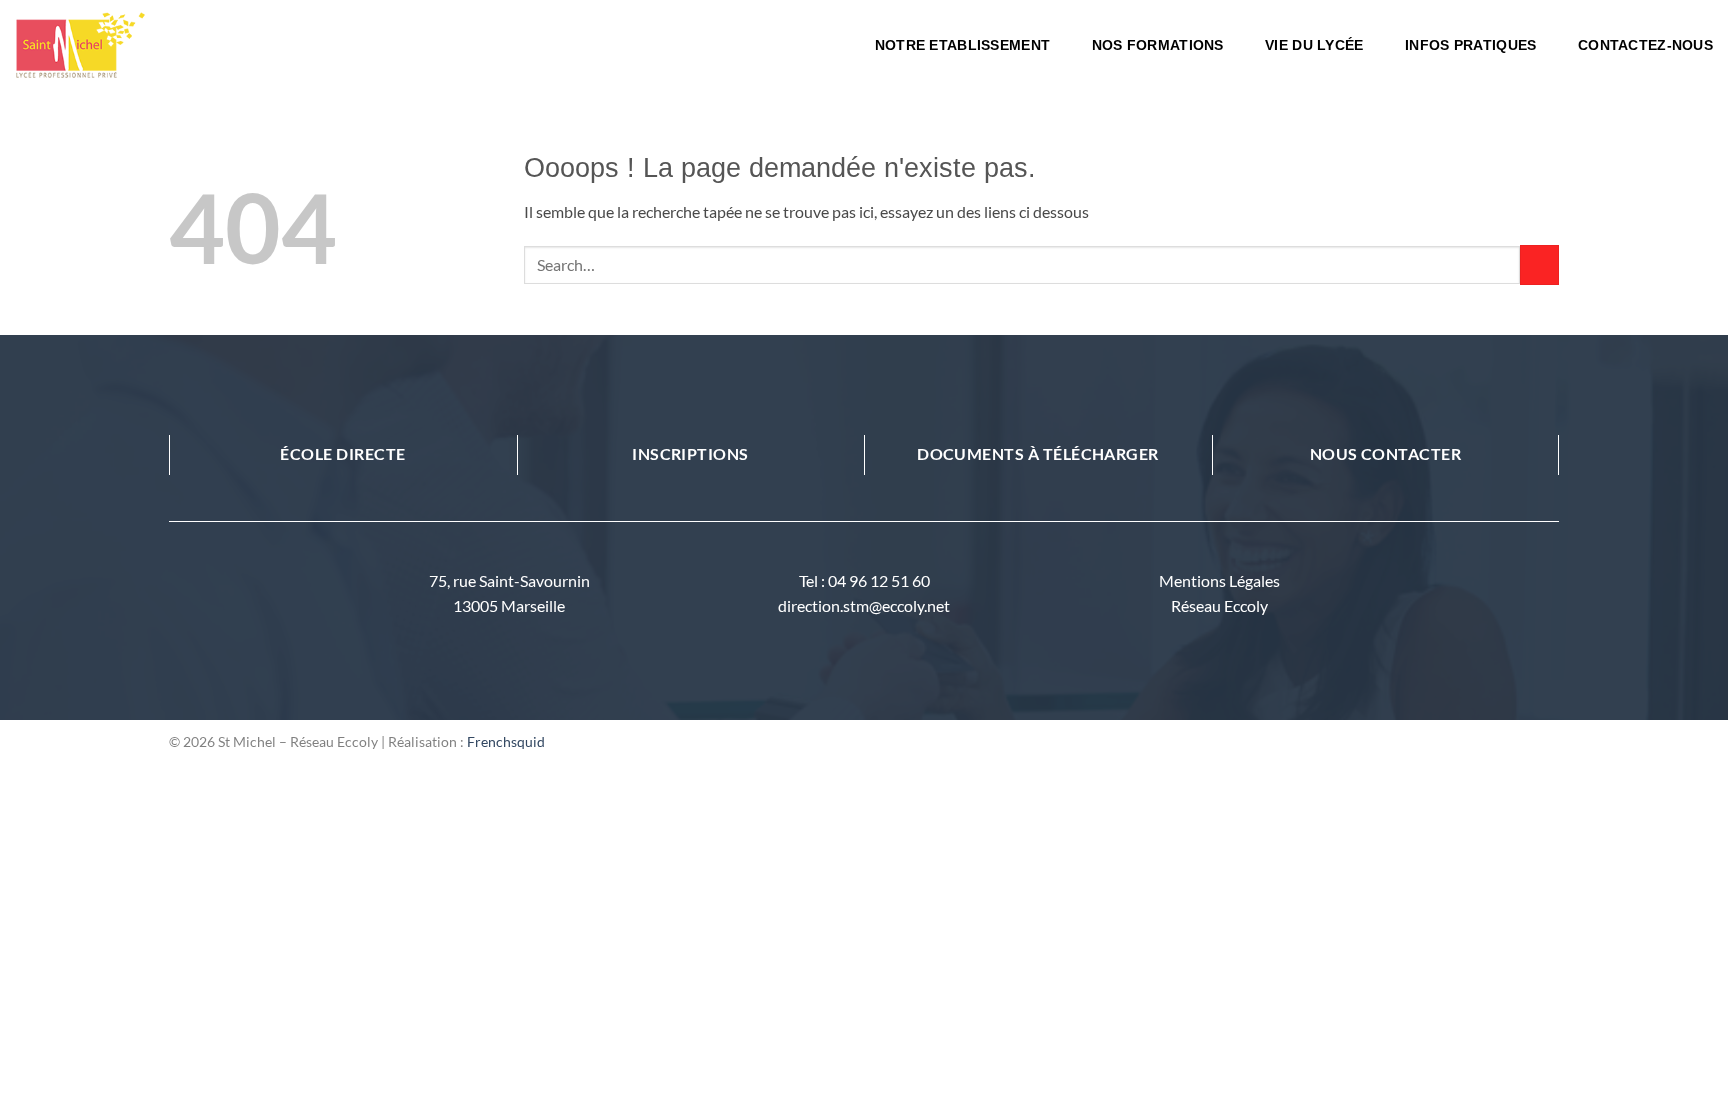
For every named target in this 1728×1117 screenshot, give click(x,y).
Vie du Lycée (1314, 45)
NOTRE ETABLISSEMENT (962, 45)
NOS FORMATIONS (1158, 45)
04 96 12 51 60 (879, 580)
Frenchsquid (506, 741)
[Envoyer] (1539, 264)
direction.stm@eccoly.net (864, 605)
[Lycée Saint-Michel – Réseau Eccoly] (165, 45)
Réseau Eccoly (1219, 605)
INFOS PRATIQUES (1470, 45)
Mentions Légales (1219, 580)
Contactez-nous (1645, 45)
